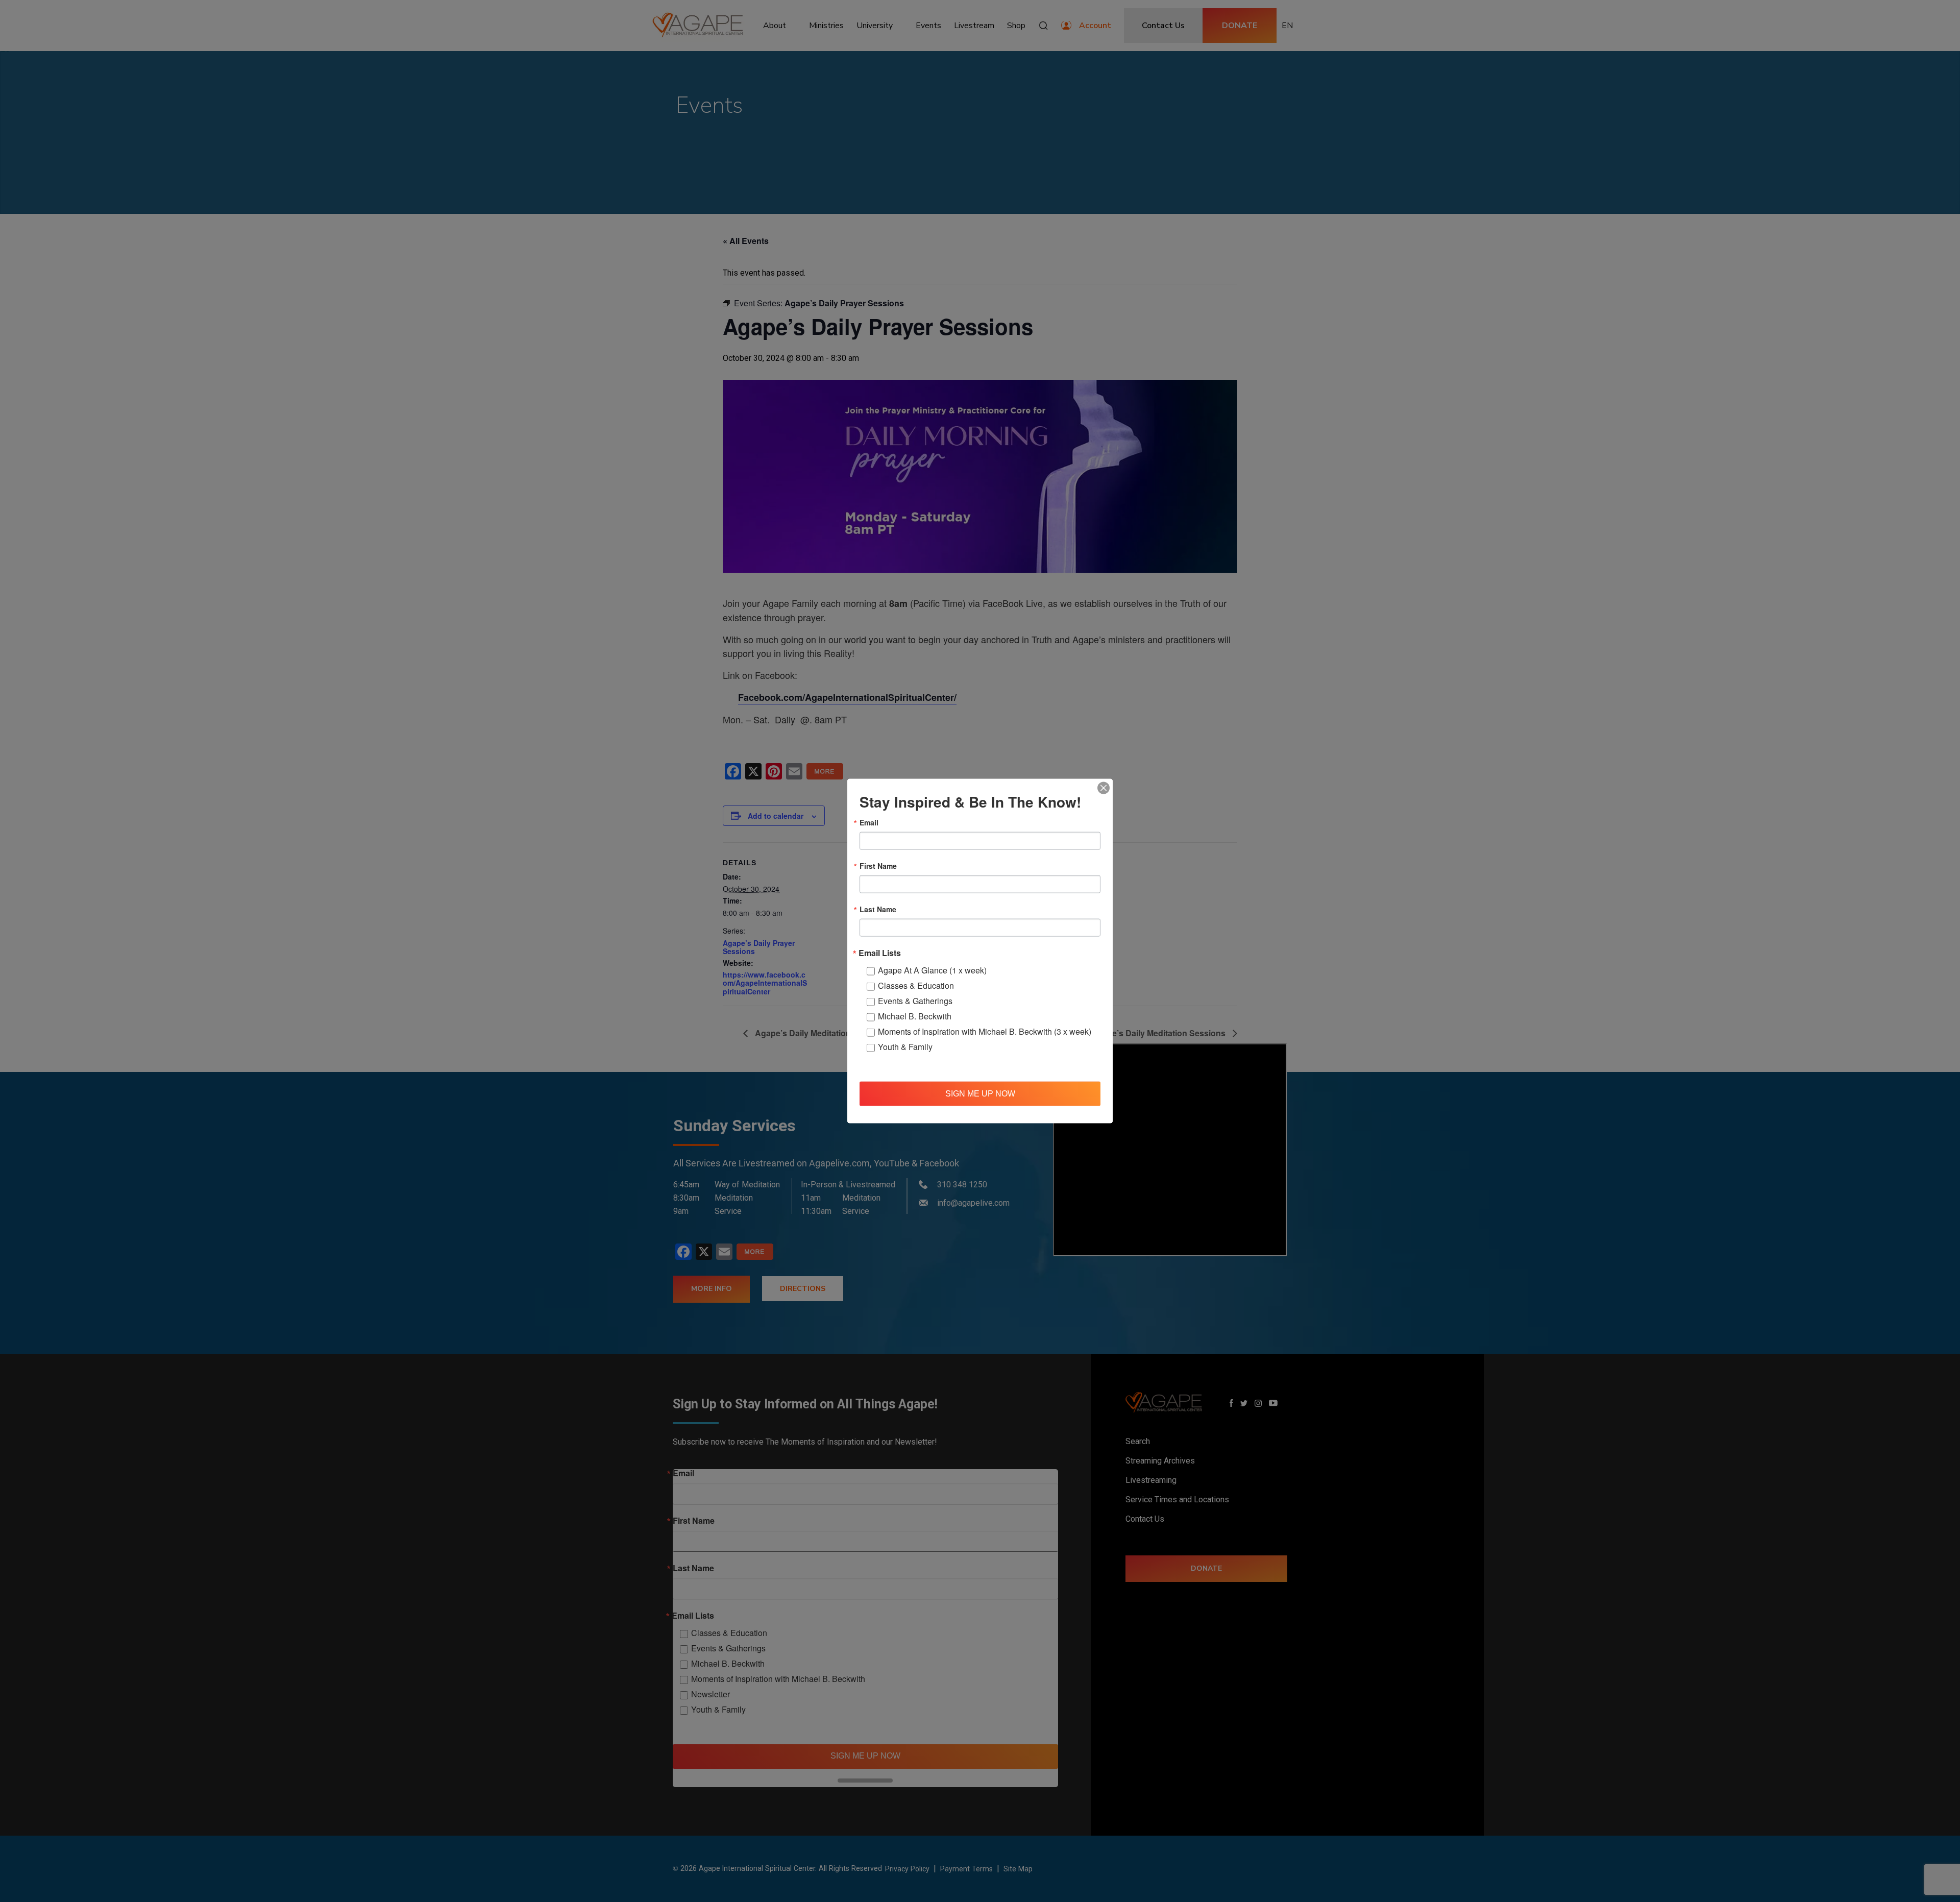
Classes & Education (916, 985)
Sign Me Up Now (980, 1093)
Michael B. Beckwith (915, 1016)
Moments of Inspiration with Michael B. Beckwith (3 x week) (985, 1031)
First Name (878, 866)
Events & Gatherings (915, 1001)
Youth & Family (905, 1047)
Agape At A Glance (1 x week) (932, 970)
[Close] (1104, 788)
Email (869, 822)
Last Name (878, 909)
